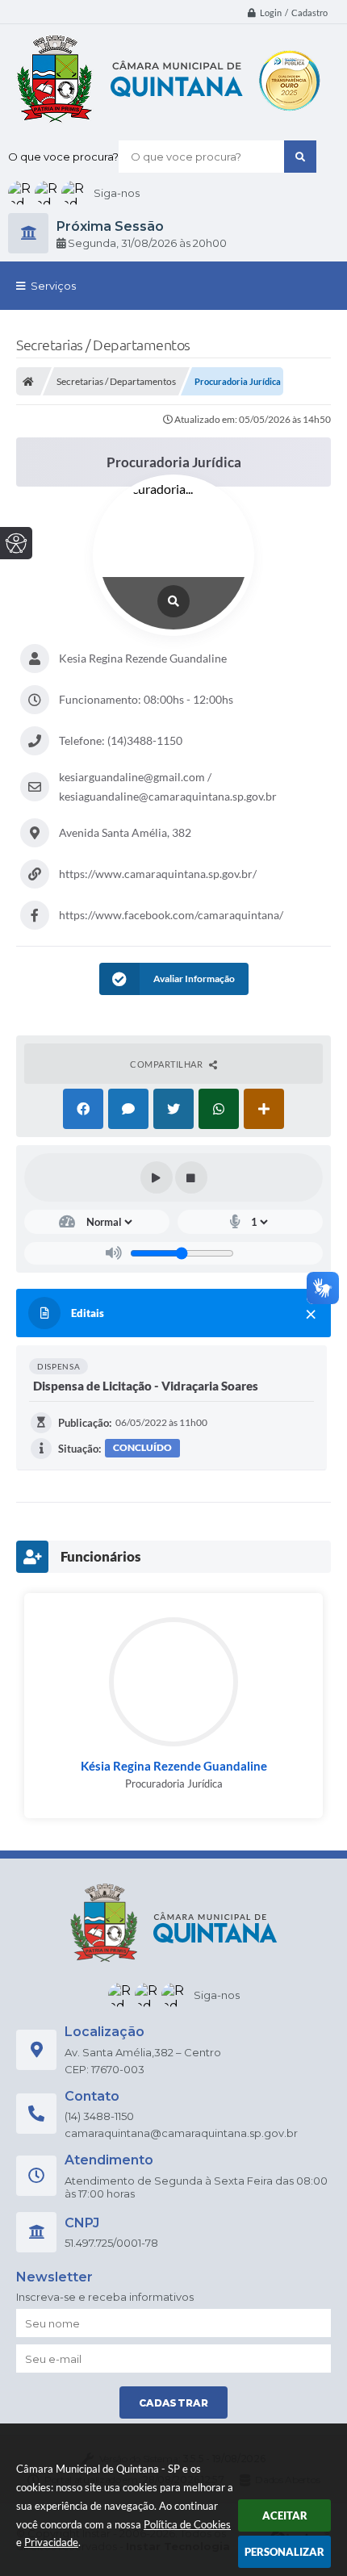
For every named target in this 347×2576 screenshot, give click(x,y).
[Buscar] (300, 157)
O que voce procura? (63, 157)
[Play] (157, 1177)
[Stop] (191, 1177)
